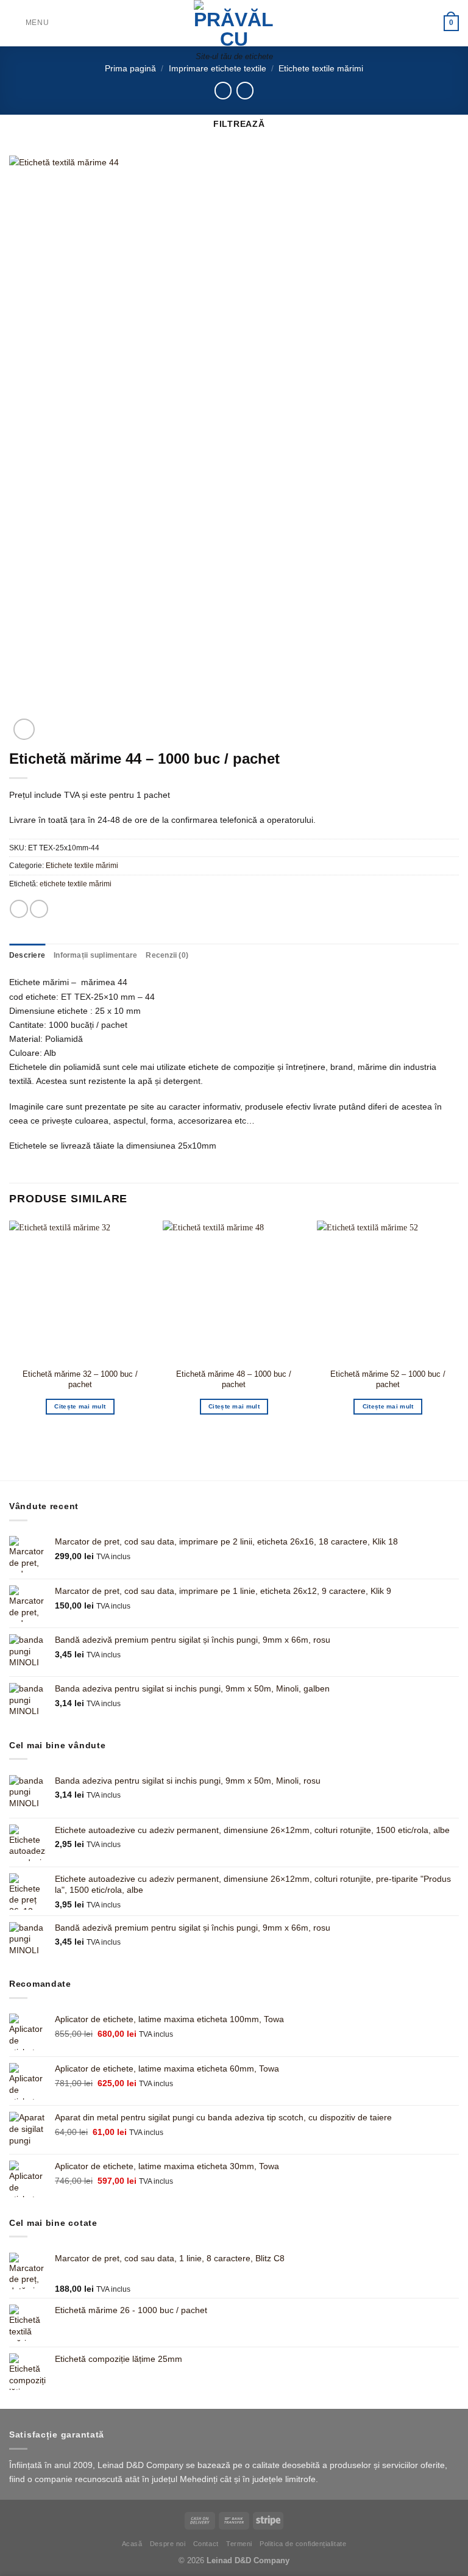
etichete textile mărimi (76, 884)
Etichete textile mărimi (321, 68)
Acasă (132, 2544)
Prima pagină (130, 68)
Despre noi (168, 2544)
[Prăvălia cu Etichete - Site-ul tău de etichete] (234, 23)
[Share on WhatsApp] (19, 909)
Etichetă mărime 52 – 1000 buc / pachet (388, 1379)
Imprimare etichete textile (218, 68)
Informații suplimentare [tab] (95, 955)
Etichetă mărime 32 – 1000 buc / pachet (80, 1379)
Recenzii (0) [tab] (167, 955)
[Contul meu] (429, 23)
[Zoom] (24, 729)
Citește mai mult (80, 1406)
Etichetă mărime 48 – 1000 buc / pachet (234, 1379)
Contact (206, 2544)
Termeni (239, 2544)
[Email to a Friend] (39, 909)
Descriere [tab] (27, 955)
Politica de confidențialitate (303, 2544)
